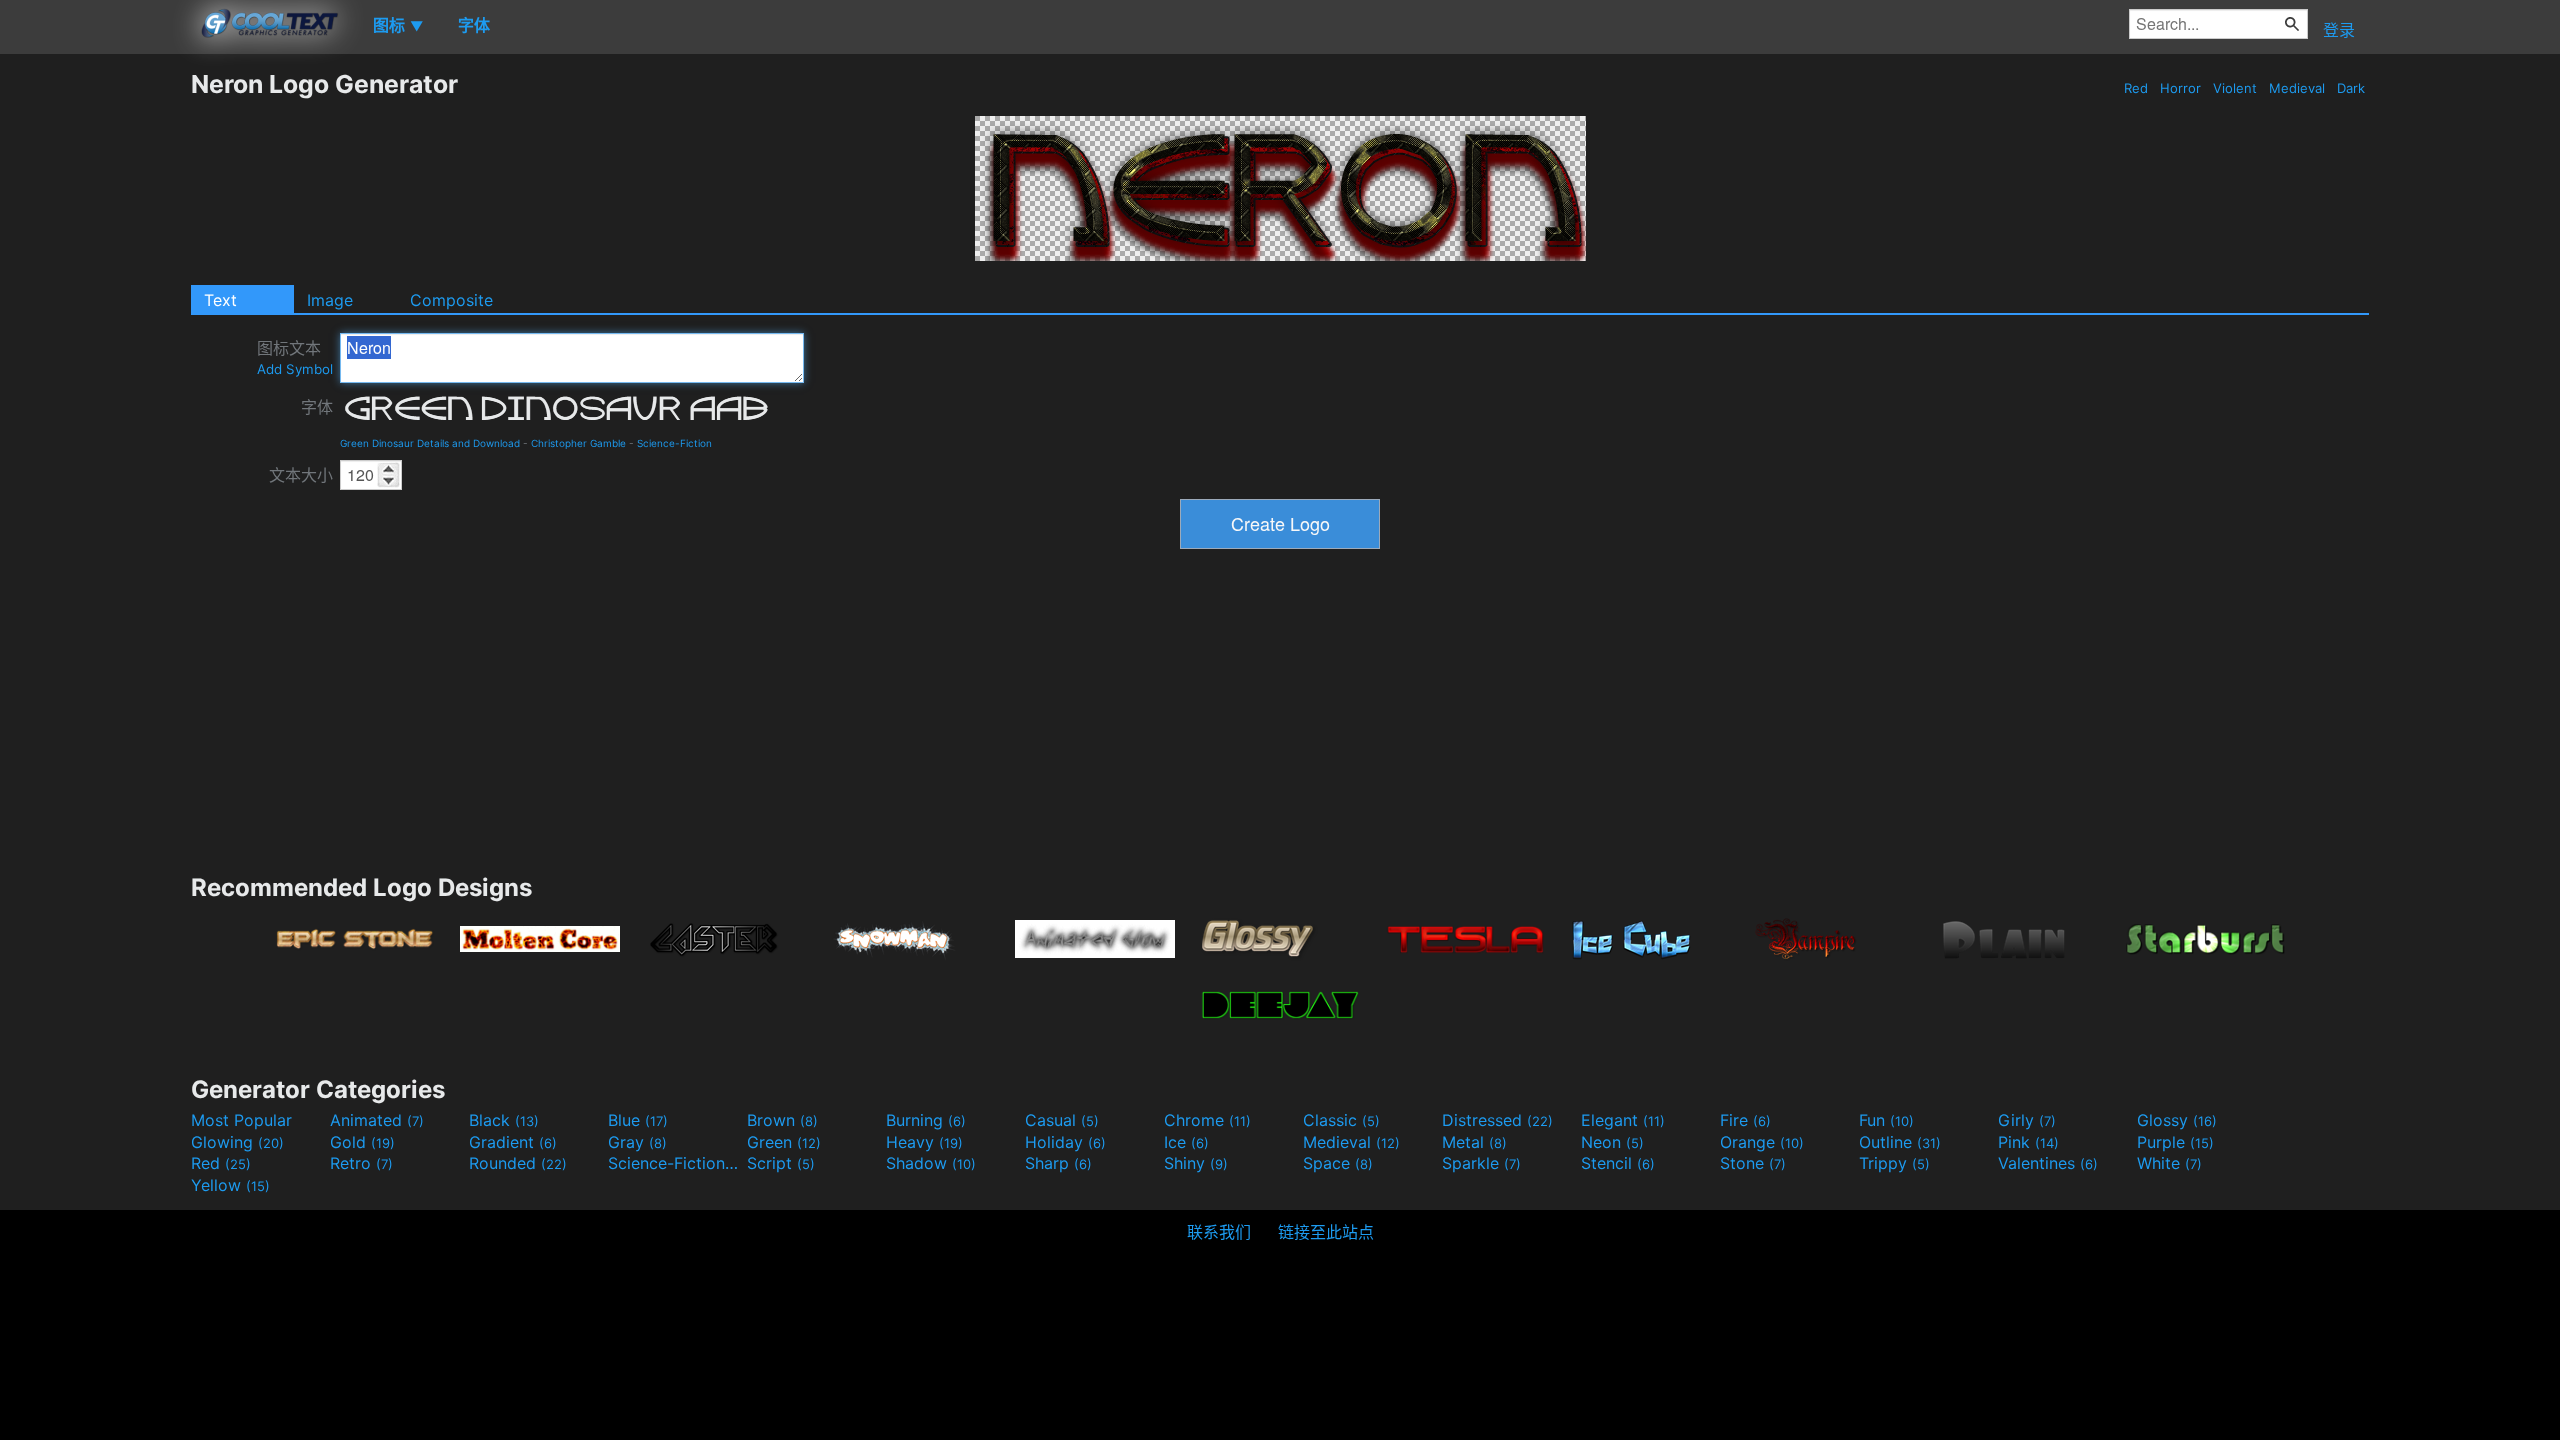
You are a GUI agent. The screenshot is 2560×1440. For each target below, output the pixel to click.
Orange (1762, 1142)
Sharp (1058, 1163)
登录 (2339, 30)
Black (504, 1120)
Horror (2180, 88)
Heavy (924, 1142)
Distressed (1497, 1120)
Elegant (1623, 1120)
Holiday (1065, 1142)
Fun (1886, 1120)
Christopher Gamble (578, 443)
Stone (1753, 1163)
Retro (361, 1163)
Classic (1341, 1120)
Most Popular (241, 1120)
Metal (1474, 1142)
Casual (1062, 1120)
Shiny (1196, 1163)
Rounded (518, 1163)
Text (220, 300)
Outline (1900, 1142)
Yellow (230, 1185)
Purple (2175, 1142)
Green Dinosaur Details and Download (430, 443)
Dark (2351, 88)
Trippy (1894, 1163)
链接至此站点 (1326, 1232)
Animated (377, 1120)
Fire (1745, 1120)
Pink (2028, 1142)
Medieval (2297, 88)
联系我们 (1219, 1232)
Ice (1186, 1142)
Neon (1612, 1142)
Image (330, 300)
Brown (782, 1120)
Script (781, 1163)
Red (2136, 88)
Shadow (931, 1163)
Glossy (2177, 1120)
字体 (317, 407)
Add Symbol (295, 369)
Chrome (1207, 1120)
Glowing (237, 1142)
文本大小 (301, 475)
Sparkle (1481, 1163)
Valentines (2048, 1163)
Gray (637, 1142)
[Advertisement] (95, 369)
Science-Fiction (674, 443)
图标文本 (295, 357)
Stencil (1618, 1163)
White (2169, 1163)
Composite (451, 300)
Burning (926, 1120)
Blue (638, 1120)
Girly (2027, 1120)
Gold (362, 1142)
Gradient (513, 1142)
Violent (2235, 88)
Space (1338, 1163)
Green (784, 1142)
